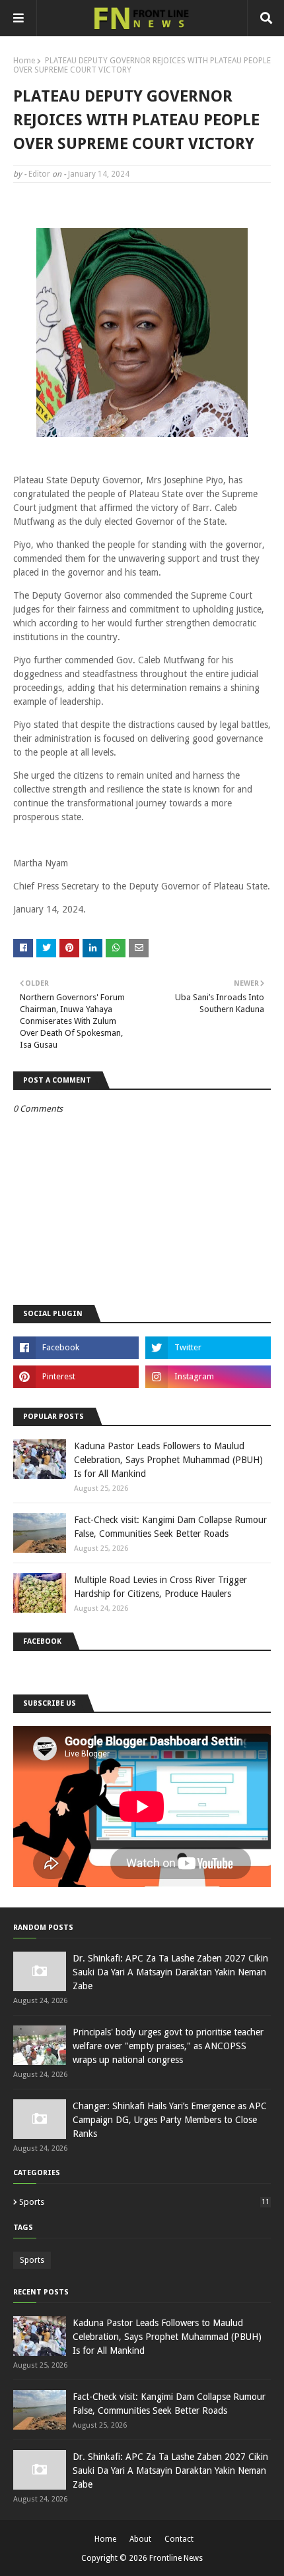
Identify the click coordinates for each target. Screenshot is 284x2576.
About (140, 2539)
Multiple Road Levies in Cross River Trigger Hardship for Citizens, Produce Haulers (160, 1587)
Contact (179, 2539)
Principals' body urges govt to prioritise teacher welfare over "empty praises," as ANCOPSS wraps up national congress (168, 2046)
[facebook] (76, 1348)
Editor (39, 174)
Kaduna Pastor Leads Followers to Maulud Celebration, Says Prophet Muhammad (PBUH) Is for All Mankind (168, 1460)
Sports (144, 2202)
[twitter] (208, 1348)
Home (24, 61)
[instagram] (208, 1377)
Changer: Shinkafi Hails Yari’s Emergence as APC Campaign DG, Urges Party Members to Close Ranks (170, 2120)
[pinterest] (76, 1377)
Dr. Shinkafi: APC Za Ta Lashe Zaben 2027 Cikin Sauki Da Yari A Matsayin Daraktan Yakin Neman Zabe (170, 1972)
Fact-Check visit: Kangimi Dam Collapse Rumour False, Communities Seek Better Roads (170, 1527)
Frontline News (176, 2558)
